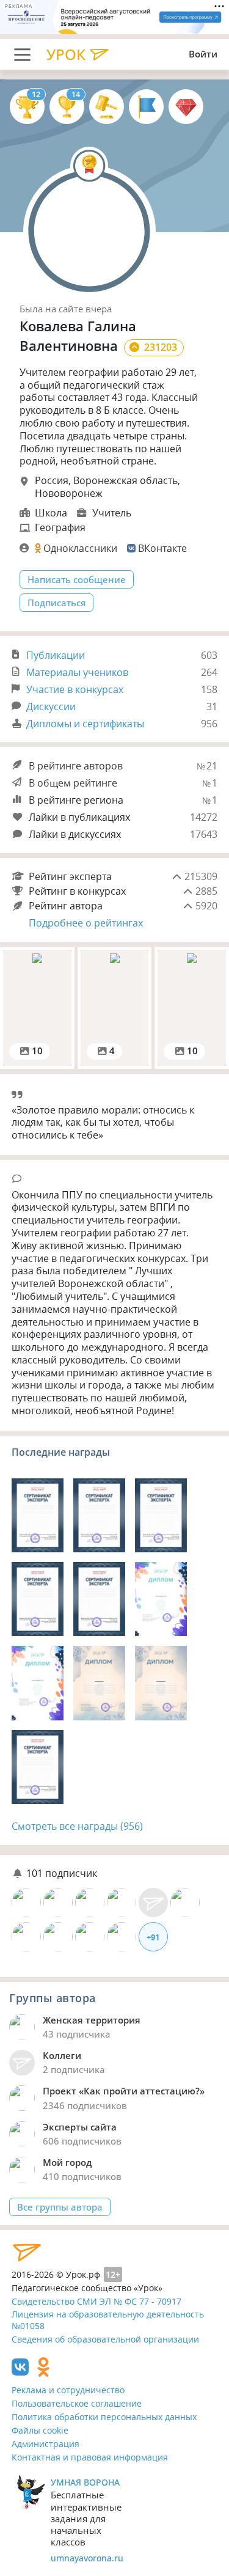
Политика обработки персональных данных (104, 2417)
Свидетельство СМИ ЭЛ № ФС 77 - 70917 (96, 2301)
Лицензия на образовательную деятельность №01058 (108, 2320)
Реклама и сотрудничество (68, 2390)
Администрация (45, 2444)
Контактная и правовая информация (90, 2457)
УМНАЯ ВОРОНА (85, 2482)
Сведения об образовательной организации (105, 2339)
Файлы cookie (40, 2430)
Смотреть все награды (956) (77, 1826)
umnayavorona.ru (87, 2558)
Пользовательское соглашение (77, 2403)
